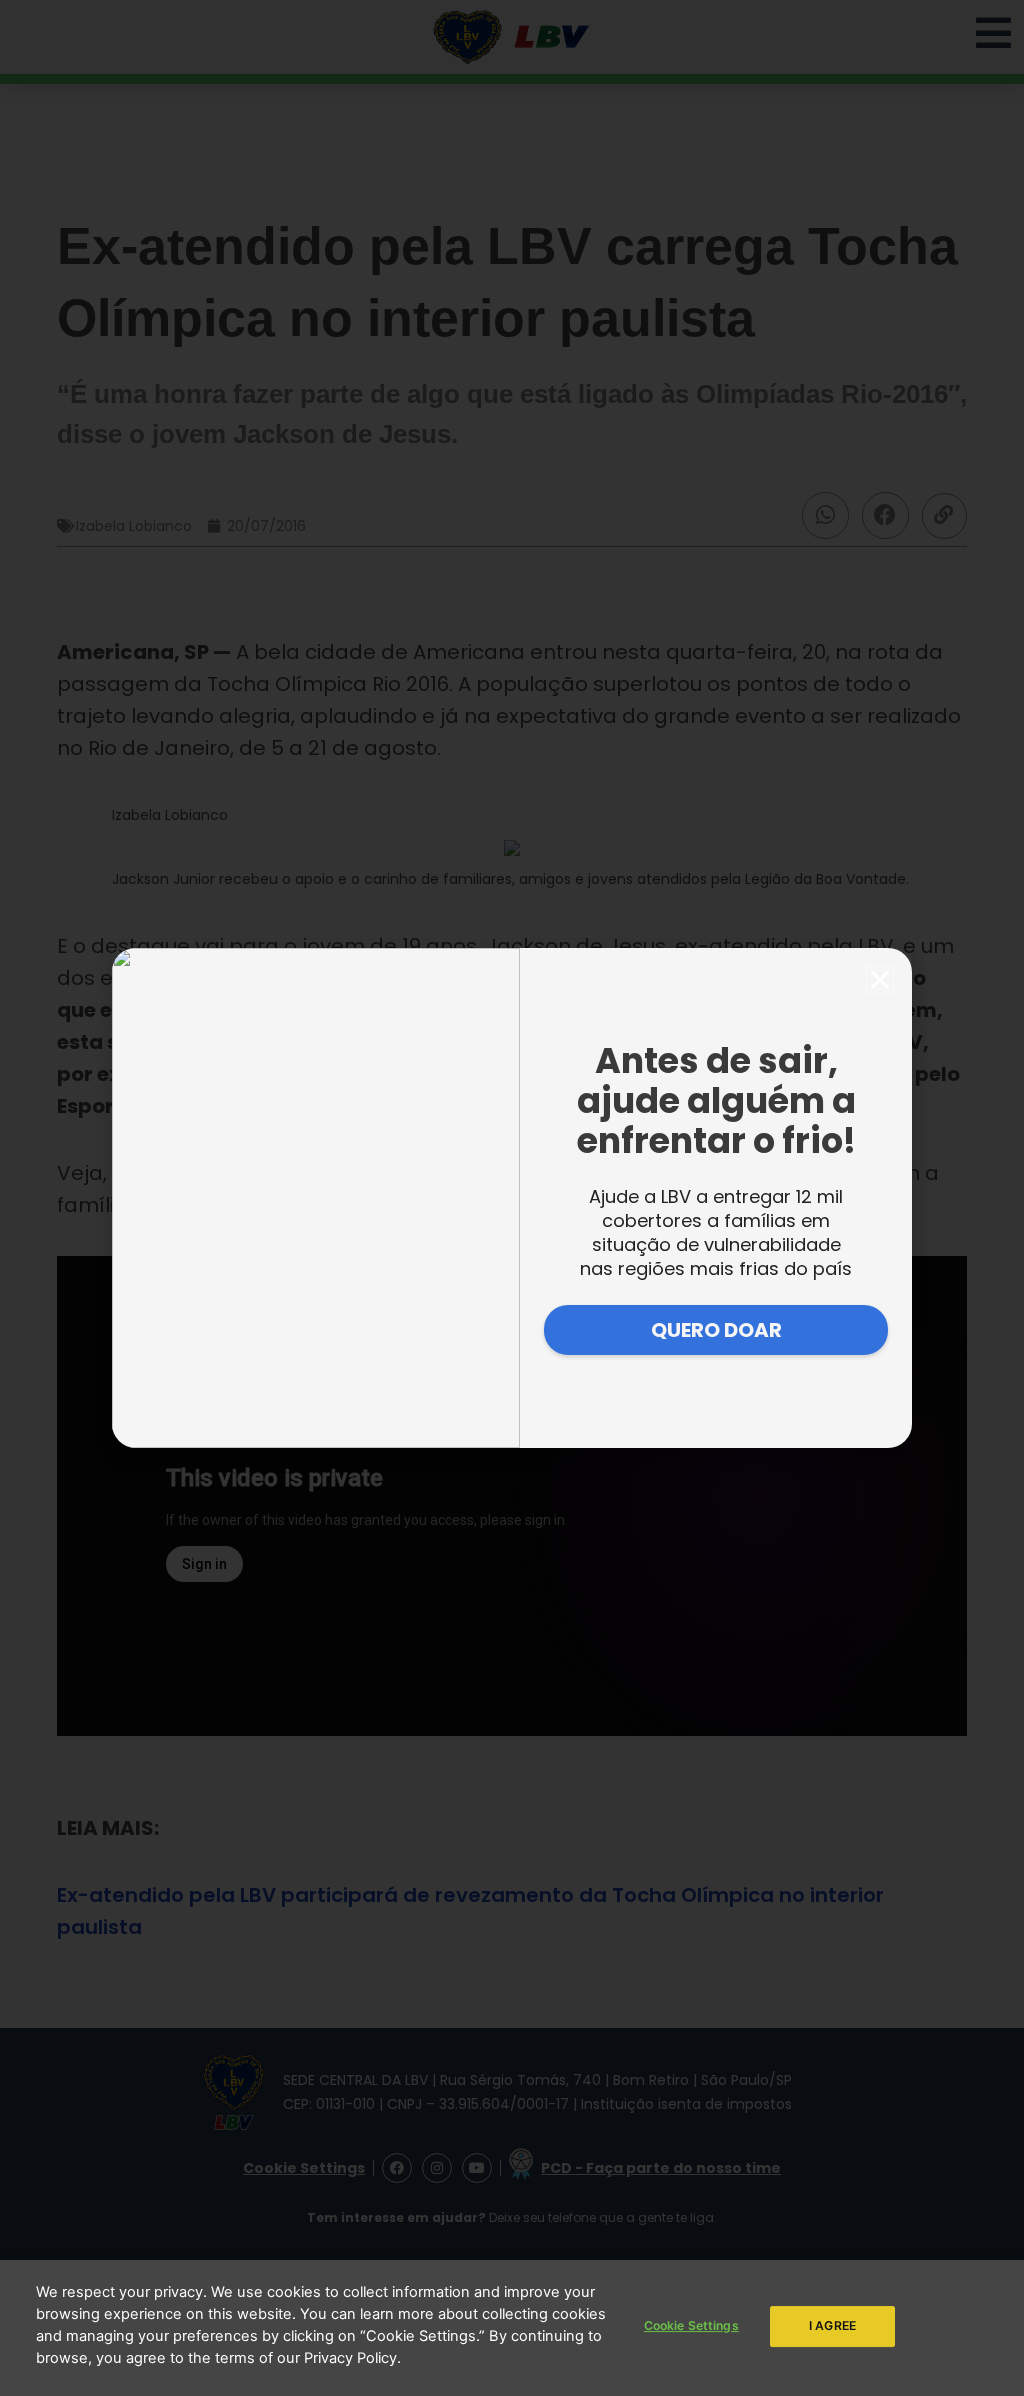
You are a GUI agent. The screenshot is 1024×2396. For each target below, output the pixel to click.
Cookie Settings (691, 2325)
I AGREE (832, 2325)
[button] (880, 980)
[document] (512, 1198)
